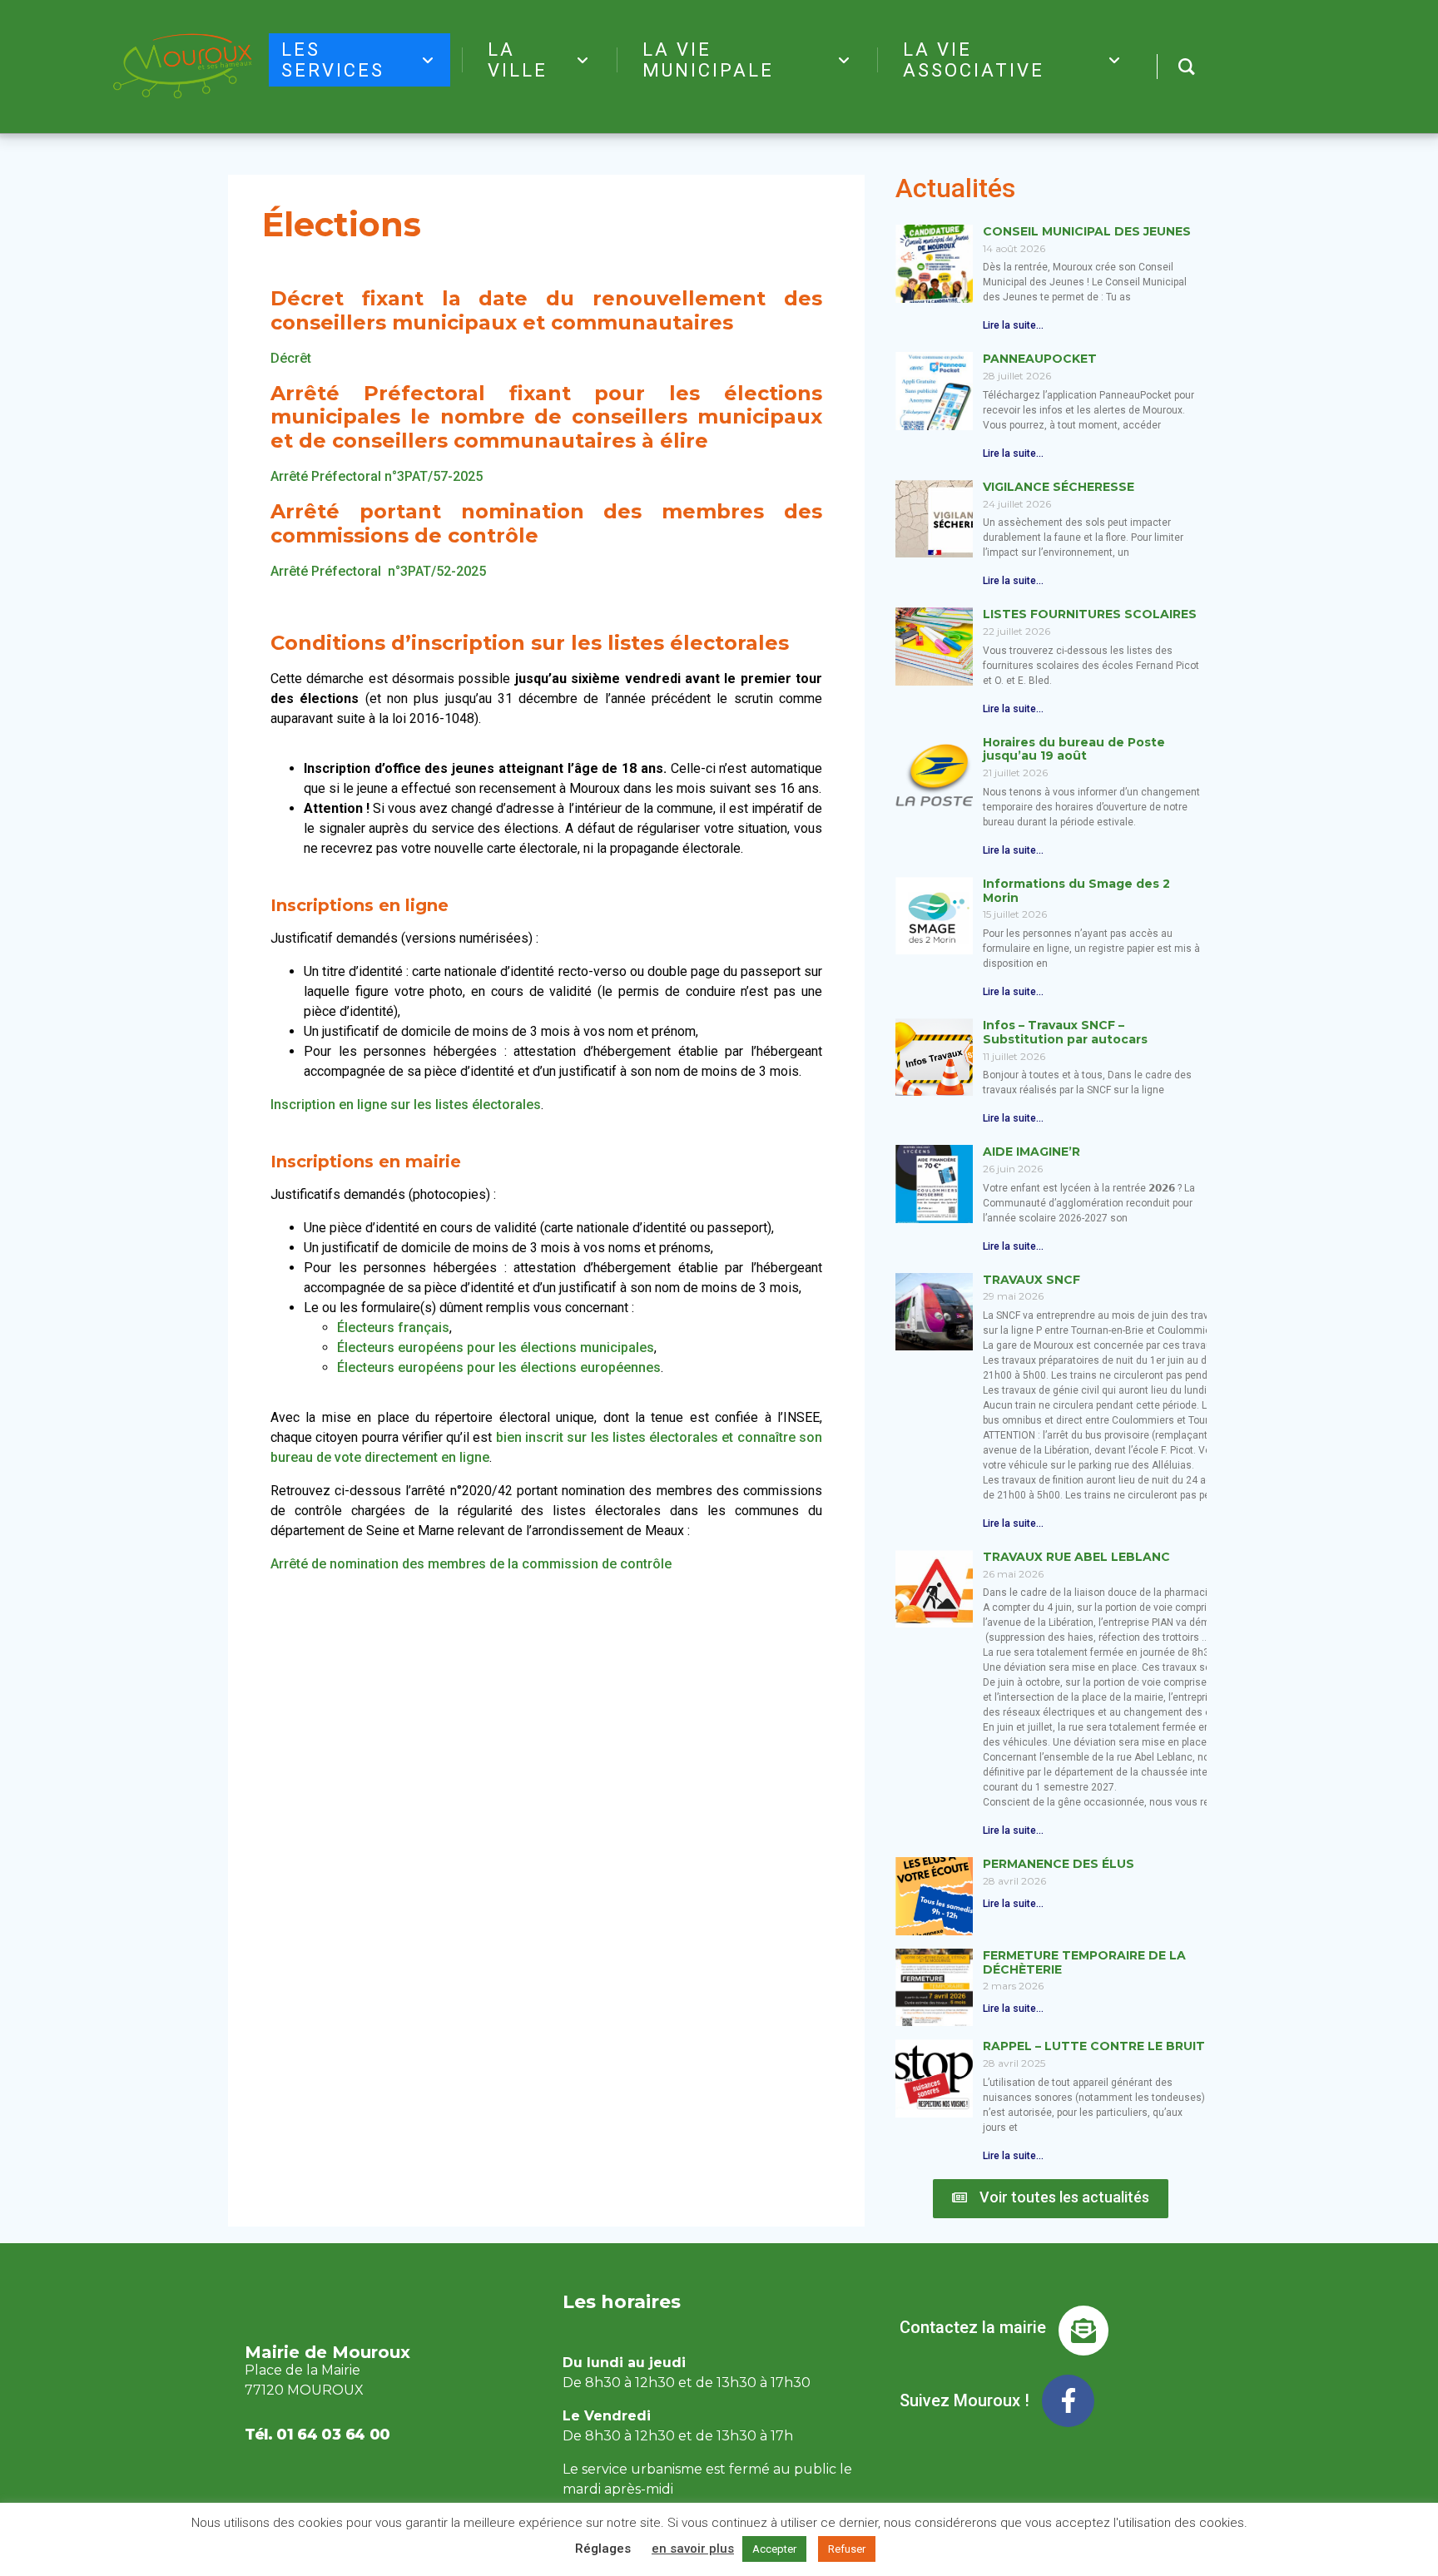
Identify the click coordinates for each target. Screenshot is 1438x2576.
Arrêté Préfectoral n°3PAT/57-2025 (377, 476)
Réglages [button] (603, 2549)
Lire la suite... (1013, 325)
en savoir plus (693, 2549)
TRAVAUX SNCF (1031, 1280)
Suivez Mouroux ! (964, 2400)
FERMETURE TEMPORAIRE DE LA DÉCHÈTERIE (1084, 1962)
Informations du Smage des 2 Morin (1076, 891)
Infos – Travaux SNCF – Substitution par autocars (1065, 1032)
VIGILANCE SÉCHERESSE (1059, 487)
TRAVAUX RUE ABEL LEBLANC (1076, 1557)
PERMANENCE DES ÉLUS (1059, 1864)
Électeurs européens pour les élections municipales (496, 1347)
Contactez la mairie (973, 2327)
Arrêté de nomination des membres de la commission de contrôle (471, 1564)
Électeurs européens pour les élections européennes (499, 1367)
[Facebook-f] (1068, 2401)
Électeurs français (393, 1328)
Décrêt (291, 358)
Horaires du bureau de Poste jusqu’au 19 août (1074, 749)
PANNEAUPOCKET (1040, 359)
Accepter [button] (774, 2549)
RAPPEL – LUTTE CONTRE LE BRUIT (1094, 2046)
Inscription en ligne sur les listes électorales (406, 1105)
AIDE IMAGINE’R (1031, 1152)
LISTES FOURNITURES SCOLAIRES (1090, 614)
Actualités (955, 188)
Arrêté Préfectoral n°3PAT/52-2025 (378, 571)
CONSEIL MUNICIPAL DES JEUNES (1087, 231)
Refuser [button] (847, 2549)
